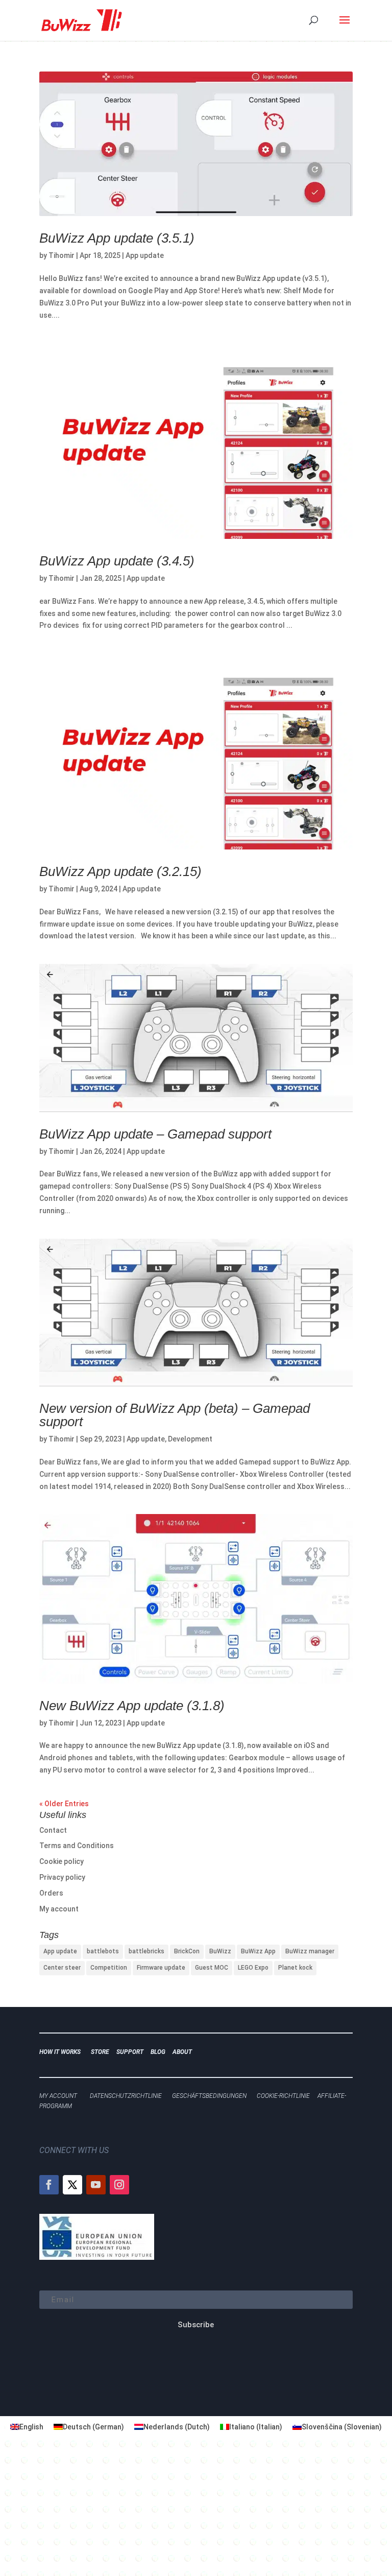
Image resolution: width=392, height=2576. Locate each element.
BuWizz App (258, 1951)
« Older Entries (64, 1804)
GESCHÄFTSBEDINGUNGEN (209, 2096)
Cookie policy (62, 1861)
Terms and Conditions (77, 1846)
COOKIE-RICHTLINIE (283, 2096)
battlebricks (146, 1951)
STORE (102, 2052)
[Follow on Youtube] (96, 2185)
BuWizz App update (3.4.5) (117, 561)
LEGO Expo (253, 1968)
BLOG (160, 2052)
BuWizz (220, 1951)
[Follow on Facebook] (49, 2185)
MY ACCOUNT (58, 2096)
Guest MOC (212, 1968)
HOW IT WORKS (60, 2052)
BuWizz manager (310, 1951)
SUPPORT (132, 2052)
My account (59, 1909)
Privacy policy (62, 1877)
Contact (53, 1830)
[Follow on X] (72, 2185)
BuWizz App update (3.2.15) (120, 871)
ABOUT (182, 2052)
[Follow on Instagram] (119, 2185)
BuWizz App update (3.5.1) (117, 238)
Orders (51, 1893)
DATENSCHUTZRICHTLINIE (126, 2096)
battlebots (103, 1951)
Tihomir (62, 255)
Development (190, 1439)
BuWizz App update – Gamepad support (157, 1134)
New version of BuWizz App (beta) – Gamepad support (175, 1415)
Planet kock (295, 1968)
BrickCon (187, 1951)
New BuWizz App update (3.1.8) (132, 1706)
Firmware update (161, 1968)
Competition (109, 1968)
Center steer (62, 1968)
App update (145, 255)
